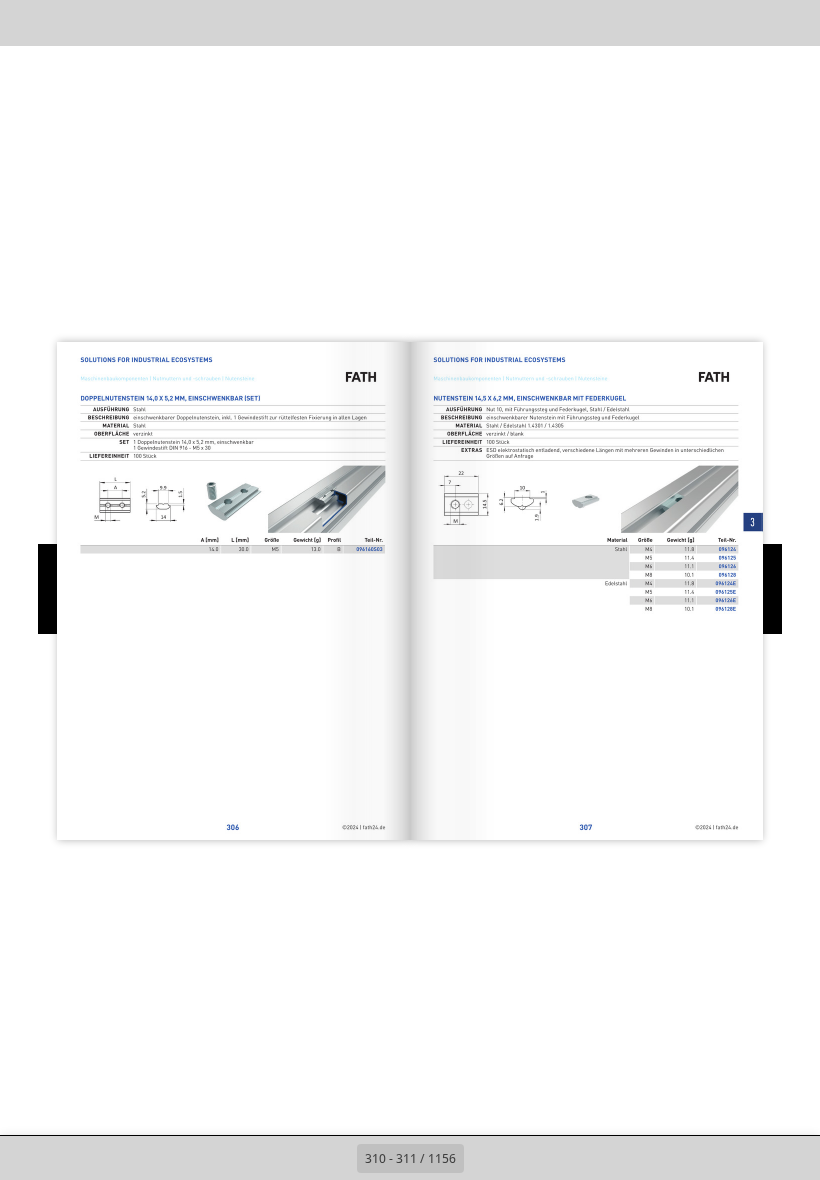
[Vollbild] (791, 22)
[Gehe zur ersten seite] (291, 1158)
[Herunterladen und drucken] (163, 22)
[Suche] (28, 22)
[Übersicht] (73, 22)
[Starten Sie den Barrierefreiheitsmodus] (208, 22)
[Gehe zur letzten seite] (530, 1158)
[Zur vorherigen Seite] (335, 1158)
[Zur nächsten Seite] (486, 1158)
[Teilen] (746, 22)
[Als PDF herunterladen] (118, 22)
